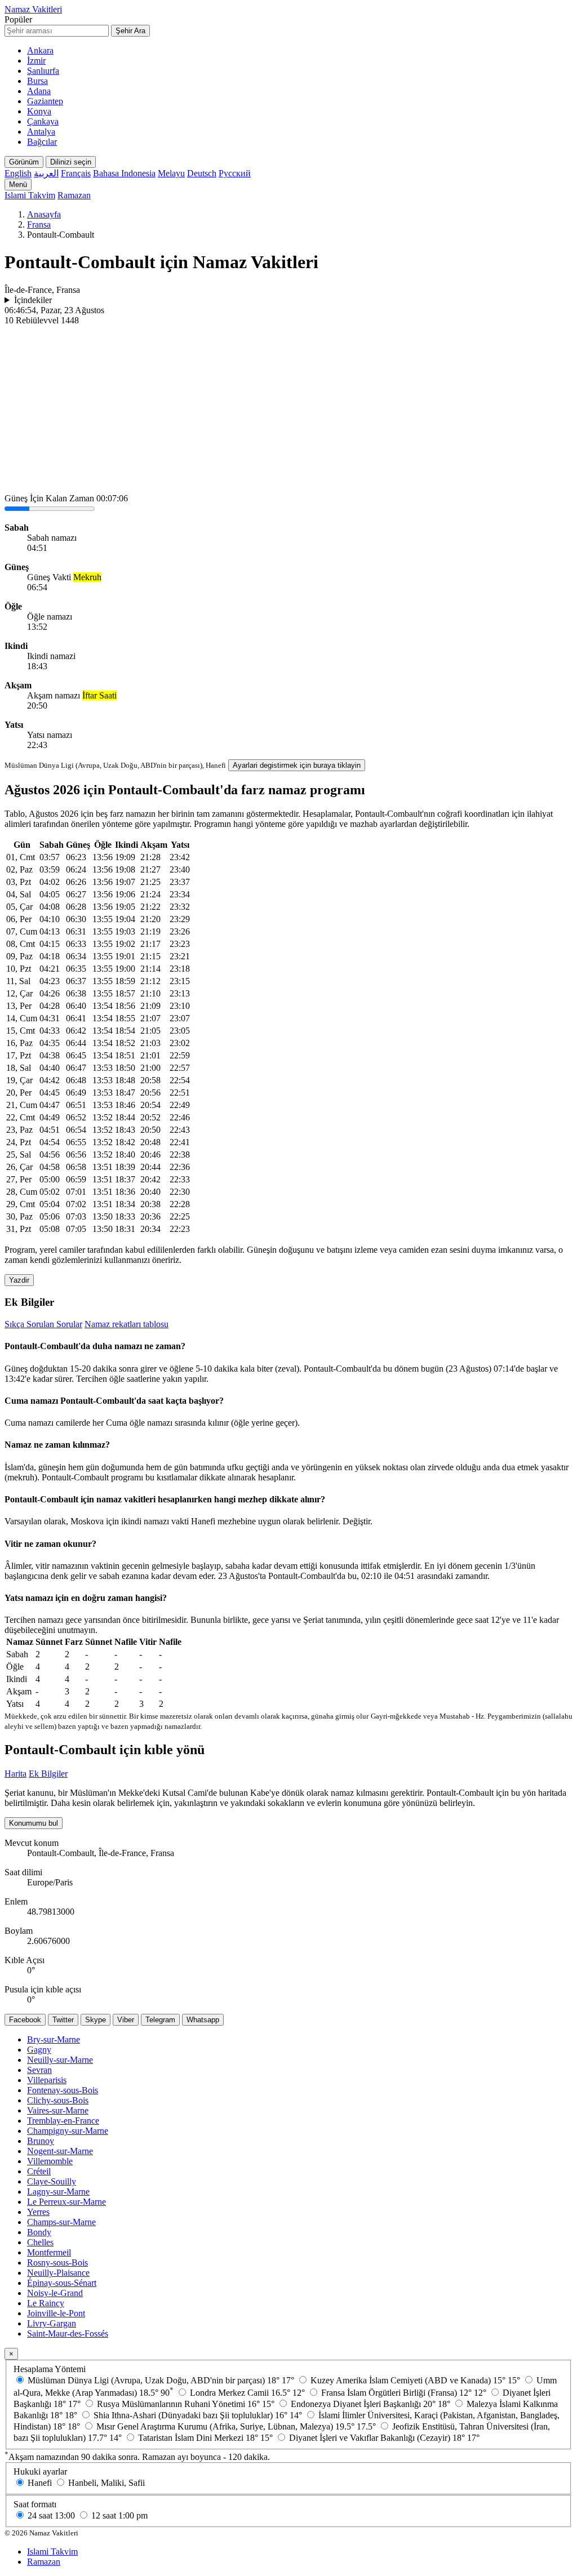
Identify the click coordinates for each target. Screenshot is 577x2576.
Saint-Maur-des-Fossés (68, 2333)
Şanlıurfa (43, 71)
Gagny (39, 2050)
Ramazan (74, 195)
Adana (39, 91)
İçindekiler (33, 300)
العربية (46, 173)
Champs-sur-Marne (61, 2222)
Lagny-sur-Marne (58, 2192)
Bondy (39, 2232)
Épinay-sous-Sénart (62, 2283)
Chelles (40, 2242)
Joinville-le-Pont (56, 2313)
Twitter (63, 2020)
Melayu (171, 173)
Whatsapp (203, 2020)
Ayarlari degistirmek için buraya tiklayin (297, 765)
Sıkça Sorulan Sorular (43, 1324)
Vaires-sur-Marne (58, 2110)
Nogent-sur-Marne (60, 2151)
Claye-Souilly (52, 2181)
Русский (235, 173)
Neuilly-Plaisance (58, 2273)
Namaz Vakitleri (33, 9)
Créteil (39, 2171)
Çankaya (43, 121)
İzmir (36, 61)
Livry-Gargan (52, 2323)
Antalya (41, 132)
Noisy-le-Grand (55, 2293)
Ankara (40, 50)
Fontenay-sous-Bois (63, 2090)
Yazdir (19, 1280)
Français (76, 173)
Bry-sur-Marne (54, 2039)
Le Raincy (46, 2303)
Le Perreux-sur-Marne (66, 2202)
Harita (15, 1774)
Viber (126, 2020)
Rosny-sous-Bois (57, 2263)
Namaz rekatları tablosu (127, 1324)
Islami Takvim (30, 195)
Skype (96, 2020)
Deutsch (202, 173)
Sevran (39, 2070)
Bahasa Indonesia (124, 173)
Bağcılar (42, 142)
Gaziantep (45, 101)
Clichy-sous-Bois (58, 2100)
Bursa (37, 81)
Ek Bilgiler (48, 1774)
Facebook (25, 2020)
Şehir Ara (130, 31)
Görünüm (24, 162)
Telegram (160, 2020)
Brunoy (41, 2141)
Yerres (38, 2212)
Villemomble (50, 2161)
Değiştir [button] (356, 1521)
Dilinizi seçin (71, 162)
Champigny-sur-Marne (68, 2131)
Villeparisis (47, 2080)
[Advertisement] (288, 410)
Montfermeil (49, 2252)
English (18, 173)
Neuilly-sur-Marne (60, 2060)
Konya (39, 111)
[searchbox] (57, 31)
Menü (18, 184)
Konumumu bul (34, 1823)
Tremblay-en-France (63, 2121)
